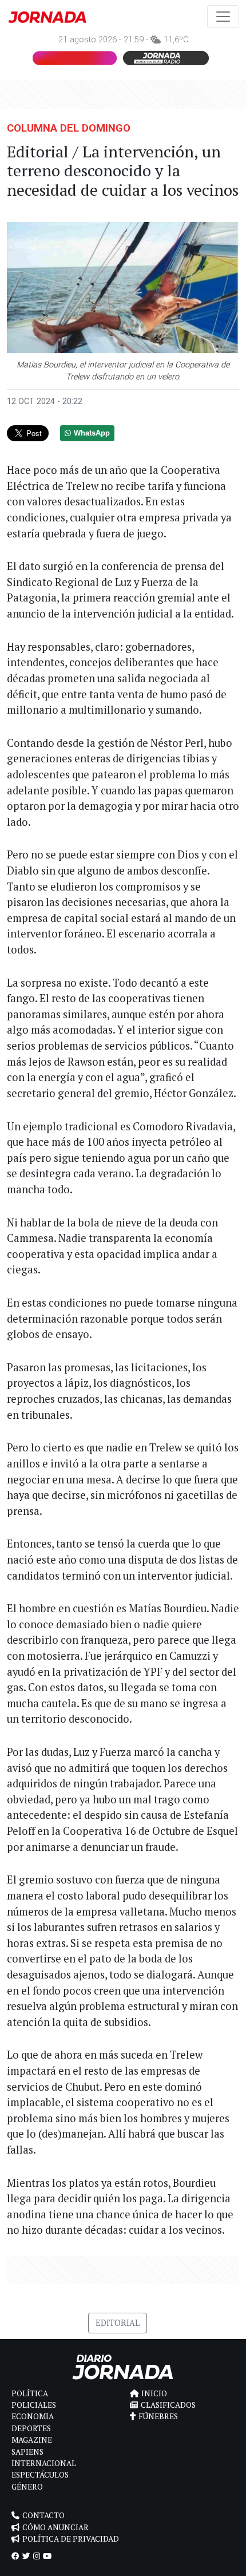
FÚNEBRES (158, 2416)
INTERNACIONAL (44, 2463)
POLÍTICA (30, 2393)
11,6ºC (176, 40)
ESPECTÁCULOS (40, 2475)
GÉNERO (27, 2487)
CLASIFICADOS (168, 2405)
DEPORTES (31, 2428)
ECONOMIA (33, 2416)
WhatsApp (92, 433)
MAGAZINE (32, 2440)
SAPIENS (27, 2452)
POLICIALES (34, 2405)
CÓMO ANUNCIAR (55, 2527)
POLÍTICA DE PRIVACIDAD (71, 2539)
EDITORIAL (118, 2323)
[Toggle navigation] (223, 17)
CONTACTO (43, 2515)
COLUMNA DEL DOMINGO (69, 128)
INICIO (154, 2393)
